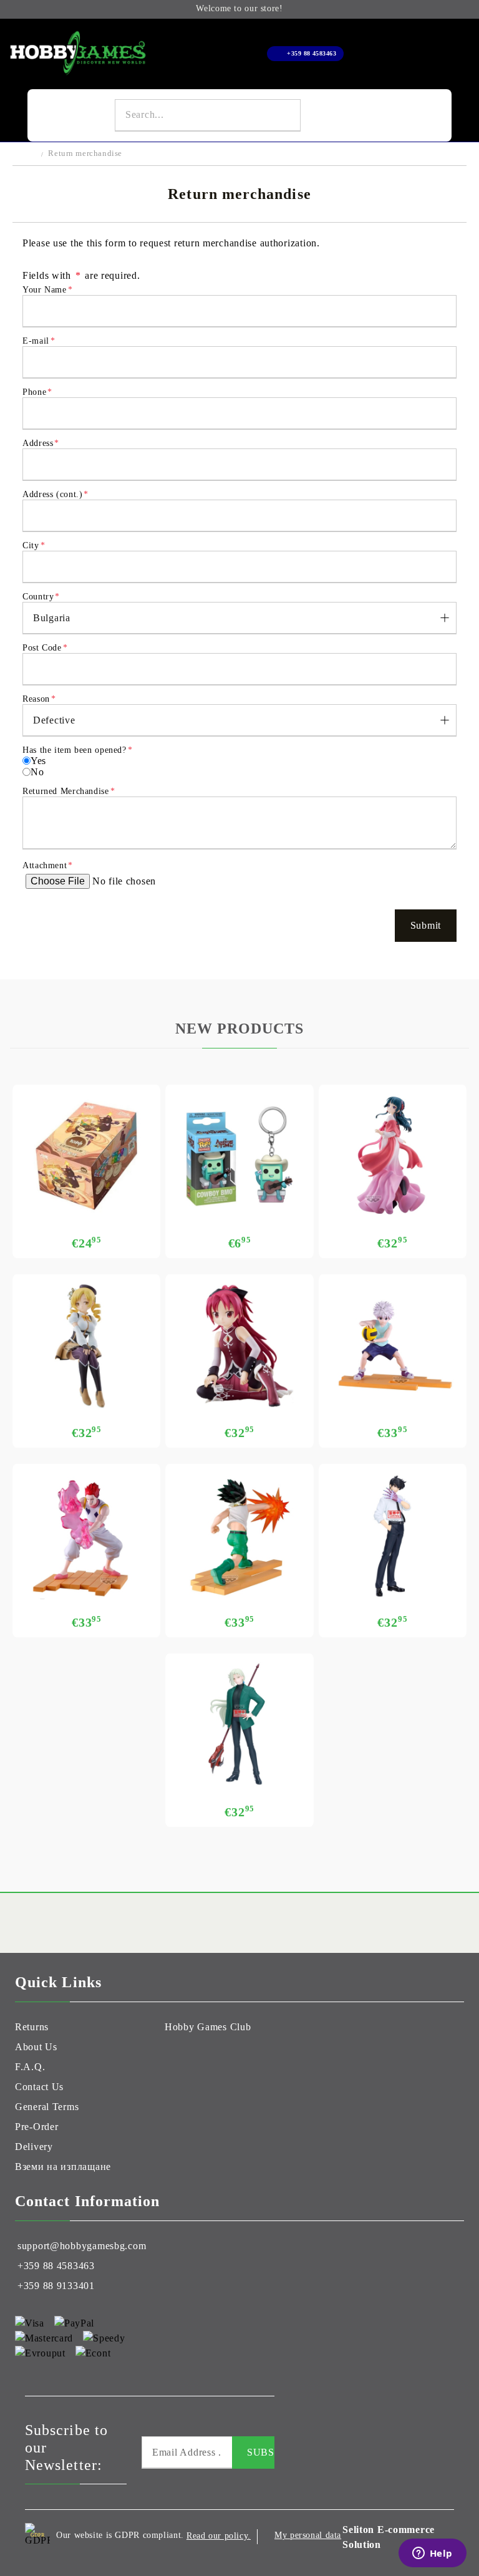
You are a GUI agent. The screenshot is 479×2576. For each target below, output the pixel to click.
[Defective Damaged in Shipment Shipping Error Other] (239, 720)
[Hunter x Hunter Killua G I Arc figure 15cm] (393, 1346)
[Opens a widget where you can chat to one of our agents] (432, 2554)
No (37, 772)
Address (41, 443)
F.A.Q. (30, 2067)
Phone (37, 392)
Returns (32, 2027)
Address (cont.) (56, 494)
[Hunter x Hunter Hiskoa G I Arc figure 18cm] (86, 1535)
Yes (38, 761)
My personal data (308, 2535)
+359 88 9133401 (56, 2286)
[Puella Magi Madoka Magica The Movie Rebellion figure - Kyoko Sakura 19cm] (239, 1346)
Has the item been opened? (77, 750)
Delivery (34, 2147)
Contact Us (39, 2087)
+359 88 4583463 (312, 53)
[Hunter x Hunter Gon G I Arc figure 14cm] (239, 1535)
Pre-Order (36, 2127)
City (34, 545)
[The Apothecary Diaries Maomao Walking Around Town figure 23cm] (393, 1156)
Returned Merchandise (69, 791)
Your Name (47, 290)
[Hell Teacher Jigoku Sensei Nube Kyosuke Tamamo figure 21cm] (239, 1725)
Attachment (48, 865)
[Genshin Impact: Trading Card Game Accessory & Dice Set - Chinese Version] (86, 1156)
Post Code (45, 648)
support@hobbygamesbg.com (82, 2246)
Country (41, 597)
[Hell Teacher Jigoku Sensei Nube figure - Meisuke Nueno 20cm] (393, 1535)
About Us (36, 2047)
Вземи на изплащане (63, 2167)
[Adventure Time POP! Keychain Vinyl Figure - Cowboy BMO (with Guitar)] (239, 1156)
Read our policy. (219, 2536)
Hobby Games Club (208, 2027)
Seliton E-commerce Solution (389, 2537)
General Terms (47, 2107)
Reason (39, 699)
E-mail (39, 341)
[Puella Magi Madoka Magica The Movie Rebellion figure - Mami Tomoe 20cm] (86, 1346)
